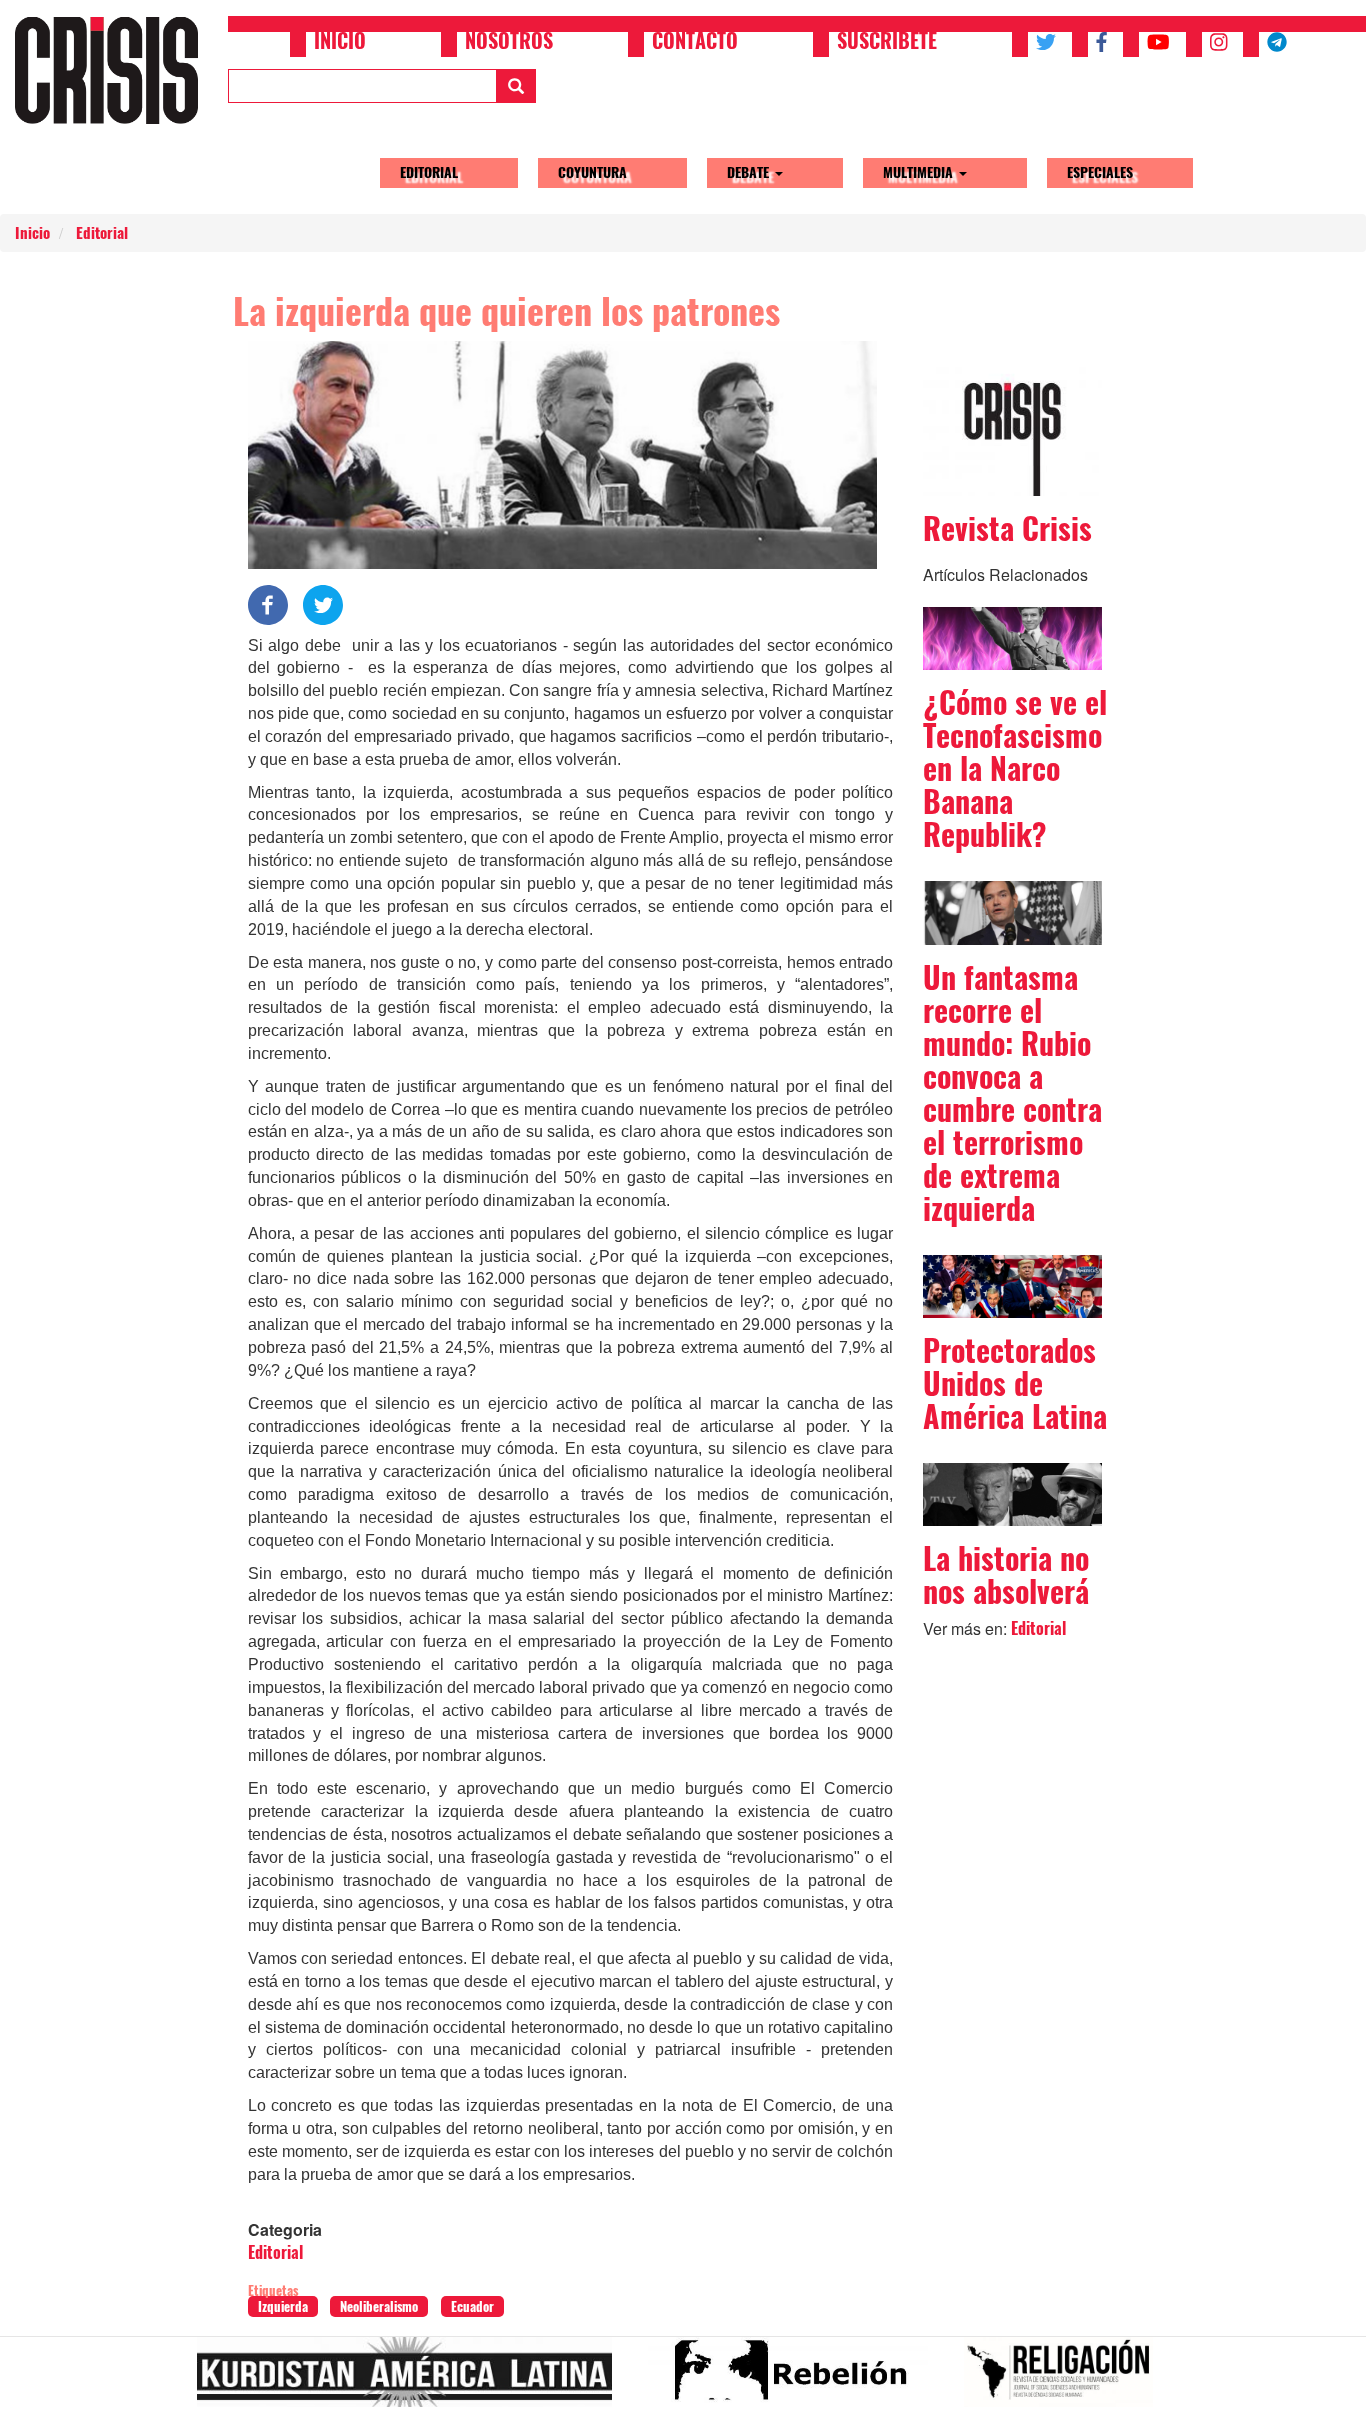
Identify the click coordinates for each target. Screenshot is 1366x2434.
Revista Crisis (1007, 528)
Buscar (516, 86)
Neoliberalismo (379, 2306)
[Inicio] (114, 70)
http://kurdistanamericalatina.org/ (412, 2380)
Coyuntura (592, 172)
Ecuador (472, 2306)
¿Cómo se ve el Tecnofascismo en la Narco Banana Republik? (1015, 768)
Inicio (340, 43)
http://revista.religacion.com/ (1066, 2380)
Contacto (695, 43)
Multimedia (920, 172)
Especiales (1100, 172)
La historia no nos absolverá (1006, 1575)
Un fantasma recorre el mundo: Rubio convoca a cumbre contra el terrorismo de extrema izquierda (1012, 1093)
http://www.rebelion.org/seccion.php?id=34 (796, 2380)
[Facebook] (268, 602)
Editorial (429, 172)
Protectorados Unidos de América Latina (1015, 1383)
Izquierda (283, 2306)
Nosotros (509, 43)
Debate (750, 172)
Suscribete (887, 43)
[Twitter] (323, 602)
